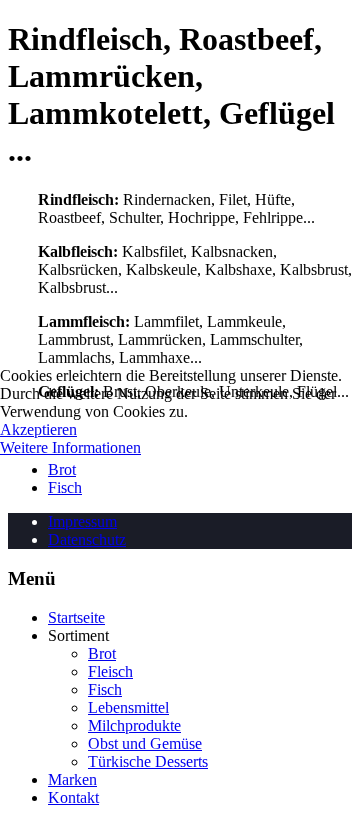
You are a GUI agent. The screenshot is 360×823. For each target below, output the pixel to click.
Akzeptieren (38, 429)
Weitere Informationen (70, 447)
